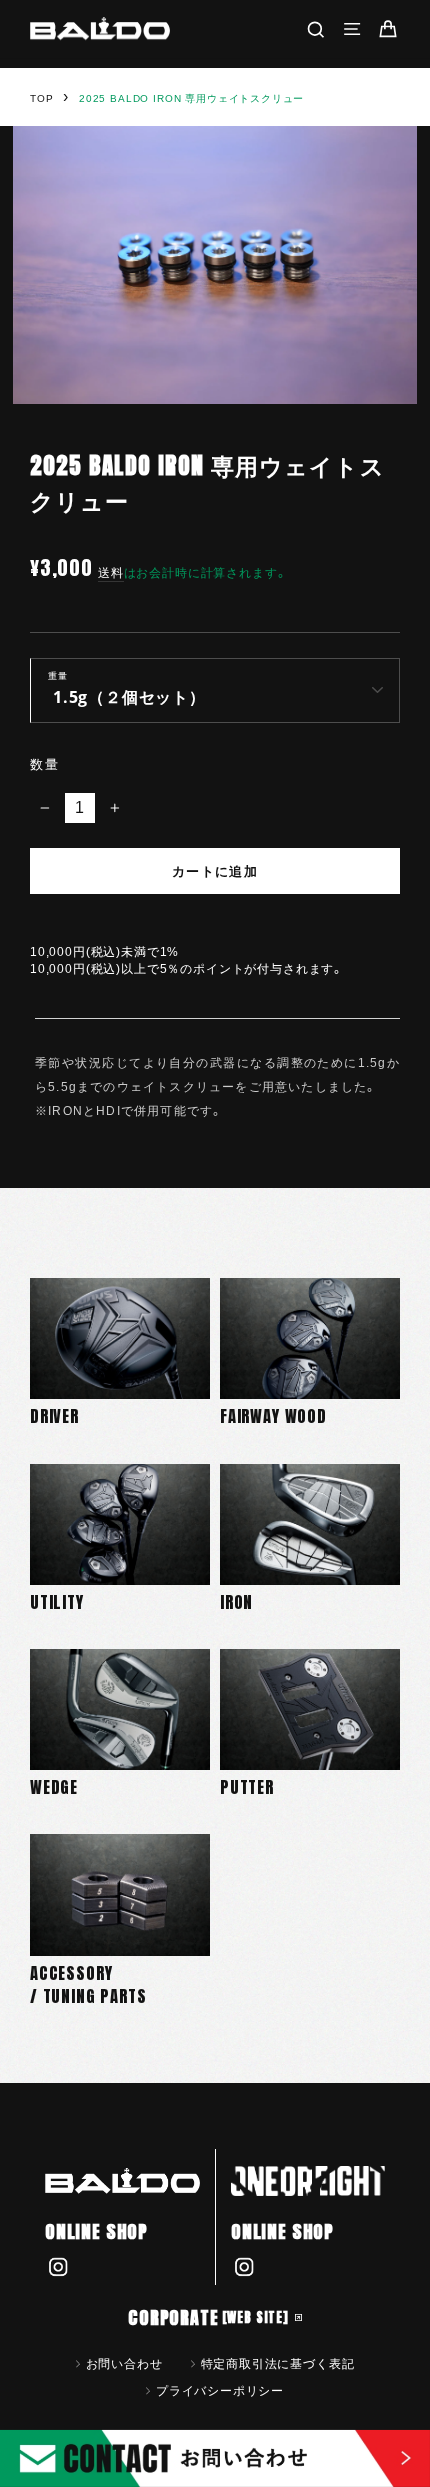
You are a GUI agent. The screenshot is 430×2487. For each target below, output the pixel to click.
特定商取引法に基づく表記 (278, 2363)
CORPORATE (208, 2317)
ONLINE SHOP (96, 2231)
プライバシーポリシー (220, 2390)
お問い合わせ (124, 2363)
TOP (41, 98)
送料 (111, 572)
